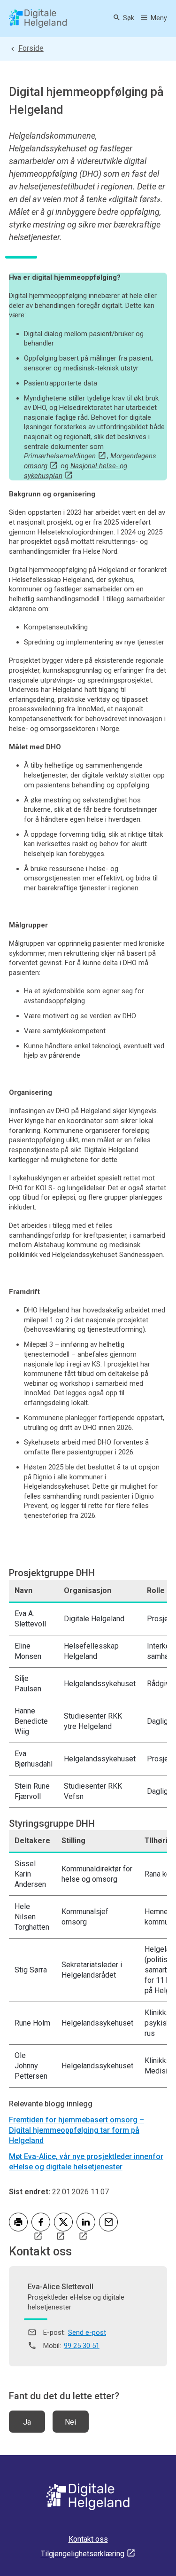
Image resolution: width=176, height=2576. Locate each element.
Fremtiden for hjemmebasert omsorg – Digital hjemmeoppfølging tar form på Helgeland (77, 2130)
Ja (27, 2422)
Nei (70, 2422)
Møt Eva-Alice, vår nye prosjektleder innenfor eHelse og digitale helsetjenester (86, 2162)
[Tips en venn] (108, 2222)
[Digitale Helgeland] (38, 19)
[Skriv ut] (18, 2222)
